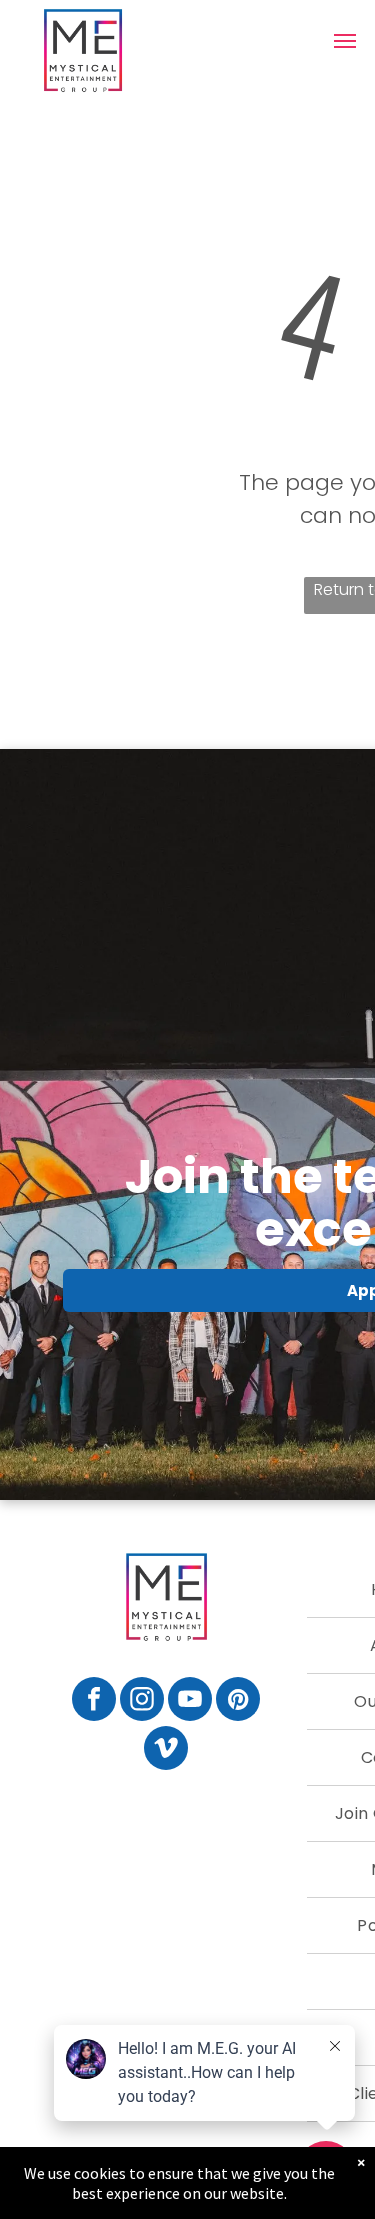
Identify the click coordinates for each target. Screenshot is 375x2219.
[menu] (345, 41)
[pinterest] (238, 1701)
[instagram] (142, 1701)
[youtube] (190, 1701)
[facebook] (94, 1701)
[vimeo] (166, 1750)
